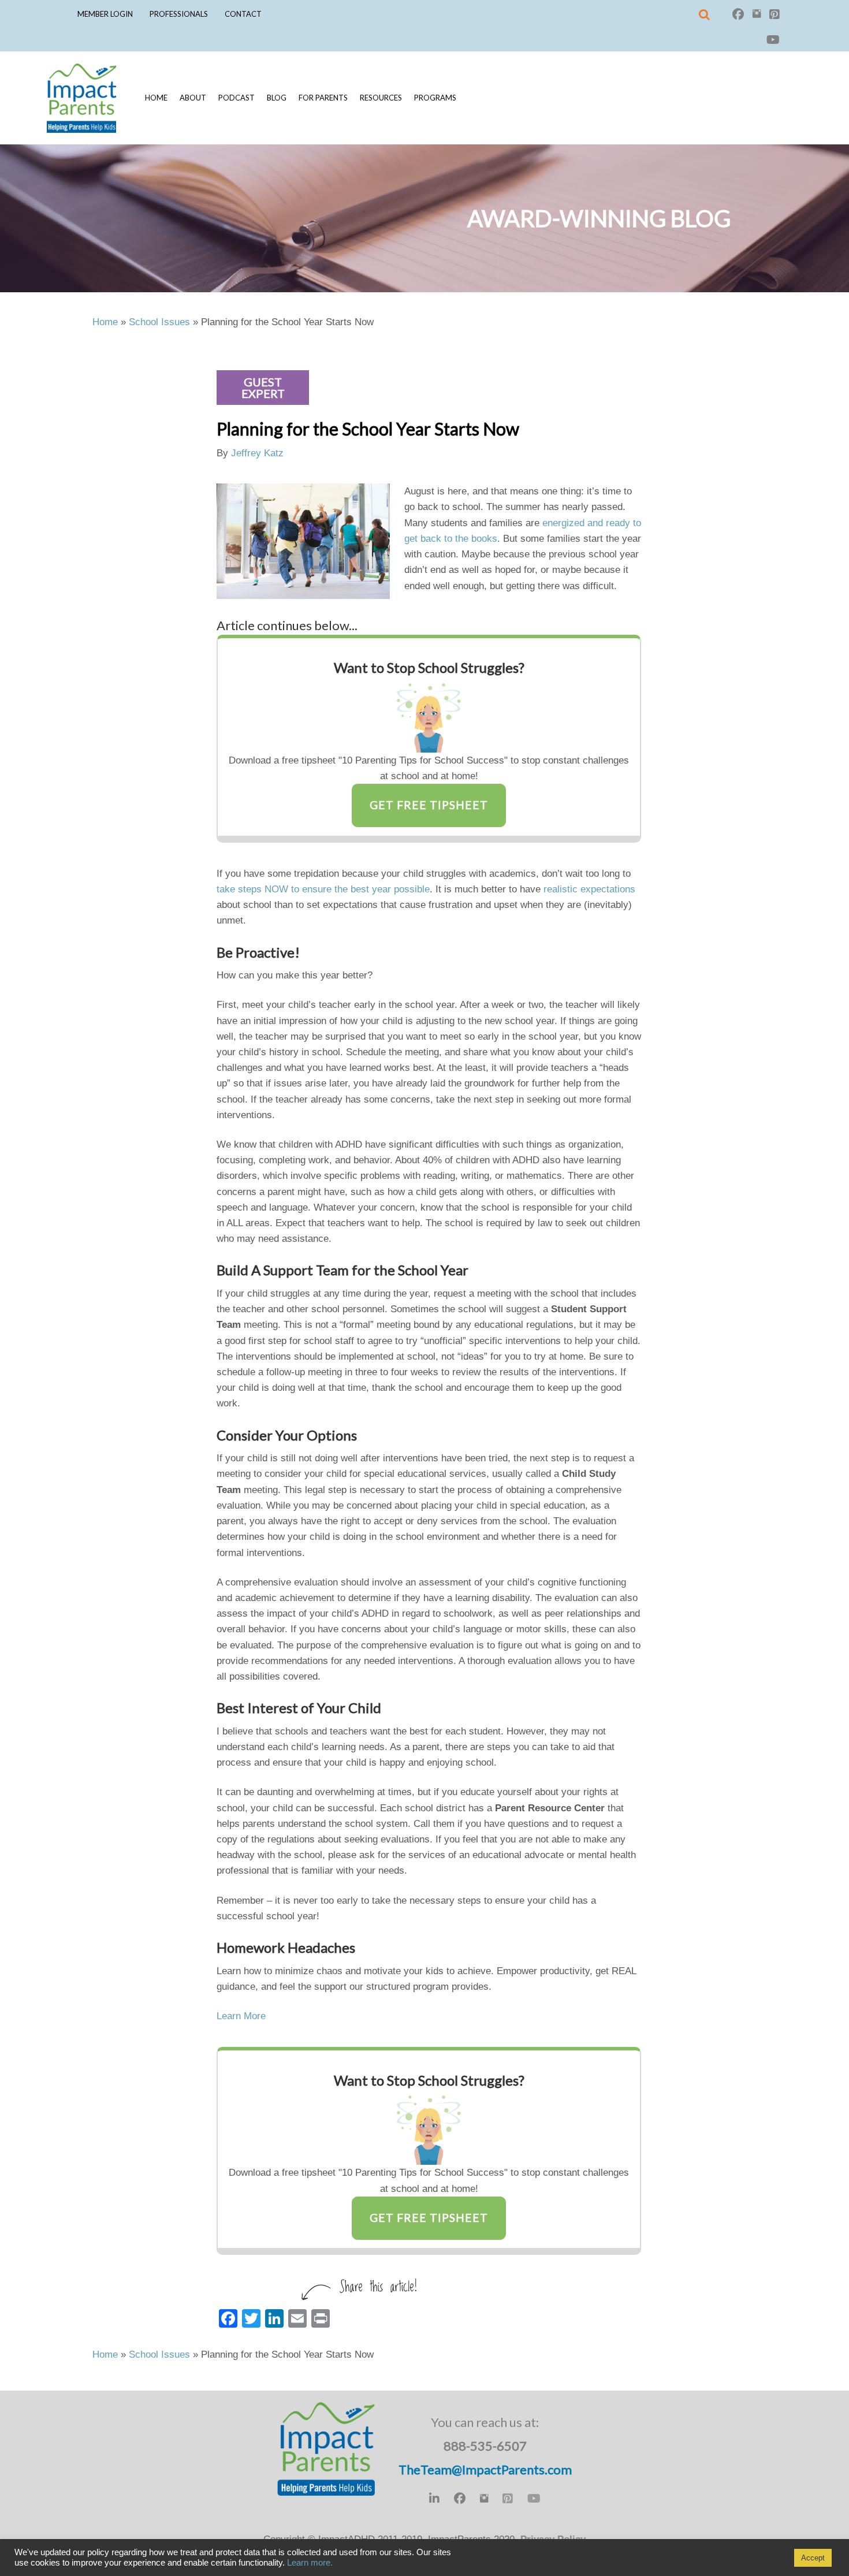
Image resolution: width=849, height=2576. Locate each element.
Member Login (105, 14)
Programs (435, 98)
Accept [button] (813, 2558)
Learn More (241, 2016)
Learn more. (310, 2563)
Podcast (237, 98)
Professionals (179, 14)
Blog (277, 98)
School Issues (159, 322)
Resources (381, 98)
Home (156, 98)
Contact (243, 14)
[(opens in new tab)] (429, 717)
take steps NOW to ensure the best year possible (323, 889)
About (193, 98)
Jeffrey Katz (257, 453)
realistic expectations (589, 889)
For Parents (323, 98)
